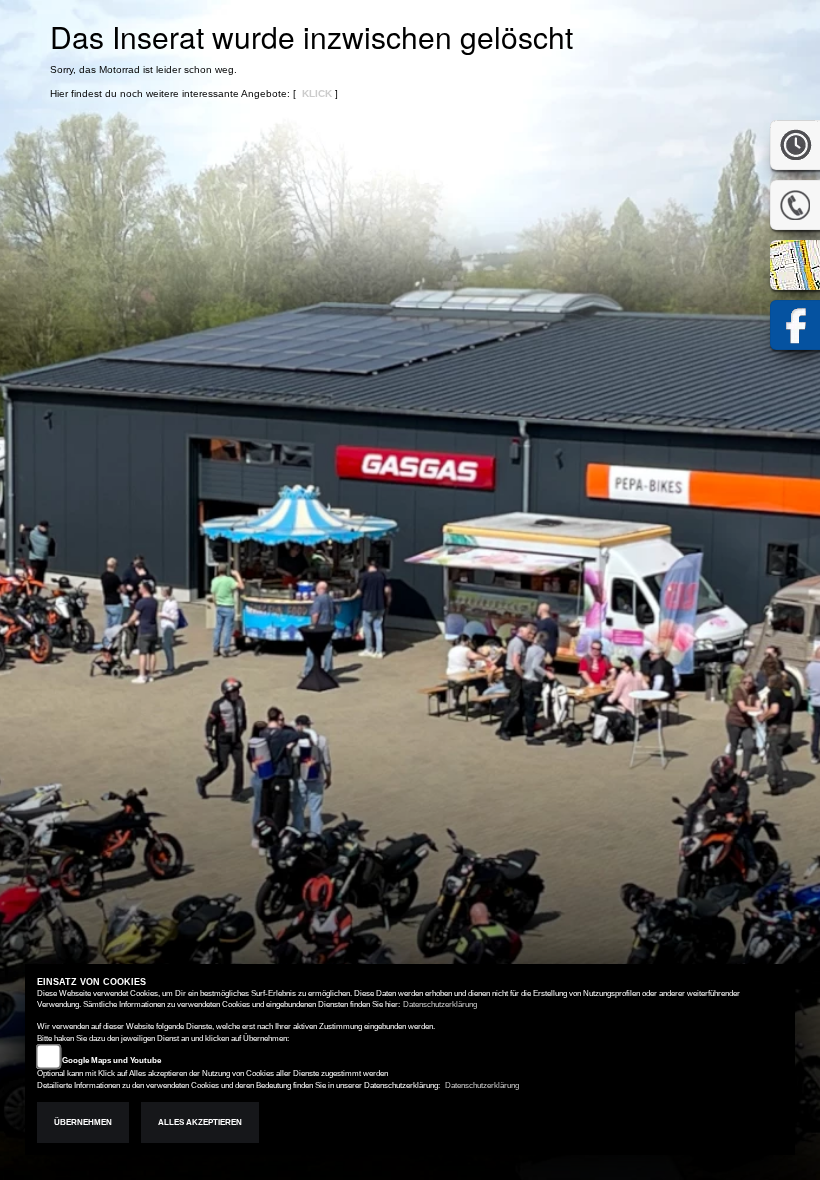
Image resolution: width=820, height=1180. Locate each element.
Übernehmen (83, 1122)
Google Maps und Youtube (111, 1060)
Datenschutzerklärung (440, 1004)
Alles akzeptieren (200, 1122)
